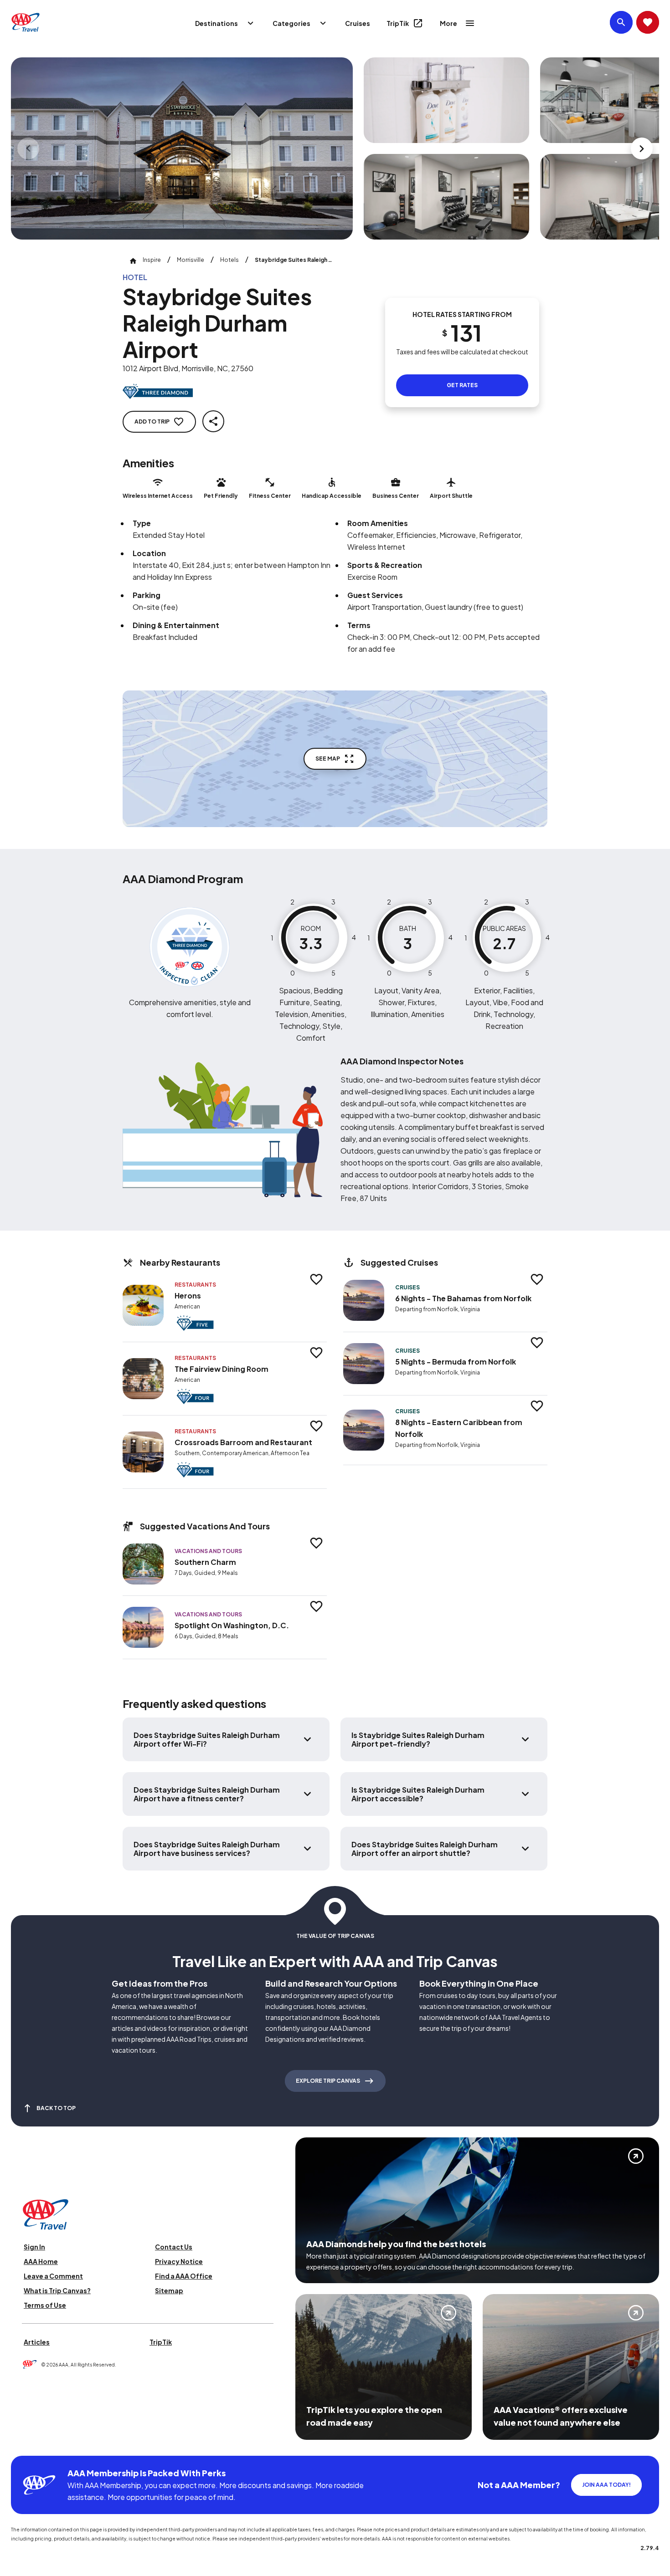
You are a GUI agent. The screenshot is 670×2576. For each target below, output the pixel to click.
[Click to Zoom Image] (182, 148)
